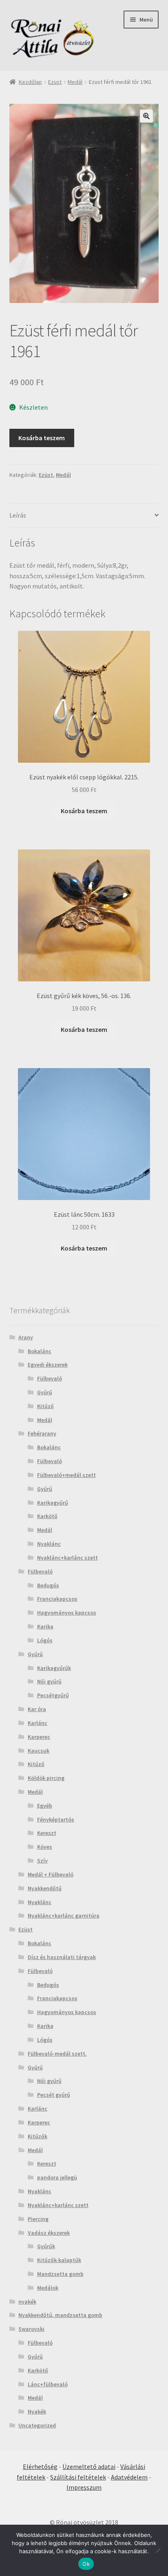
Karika (45, 1626)
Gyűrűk (46, 2246)
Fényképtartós (56, 1819)
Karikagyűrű (53, 1503)
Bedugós (48, 1585)
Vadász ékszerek (49, 2233)
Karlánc (38, 1723)
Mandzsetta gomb (60, 2274)
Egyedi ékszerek (48, 1365)
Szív (42, 1861)
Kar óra (37, 1709)
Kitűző (45, 1406)
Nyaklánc (49, 1544)
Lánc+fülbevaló (48, 2384)
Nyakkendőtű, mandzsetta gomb (60, 2315)
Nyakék (37, 2411)
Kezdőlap (30, 82)
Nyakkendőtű (45, 1888)
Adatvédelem (129, 2477)
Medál (75, 82)
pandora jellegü (57, 2177)
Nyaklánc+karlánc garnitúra (64, 1916)
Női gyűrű (49, 1681)
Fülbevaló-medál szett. (57, 2054)
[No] (158, 2550)
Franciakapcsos (57, 1599)
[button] (146, 116)
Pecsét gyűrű (54, 2095)
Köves (45, 1847)
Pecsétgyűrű (53, 1695)
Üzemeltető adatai (89, 2466)
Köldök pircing (46, 1778)
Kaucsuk (39, 1751)
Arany (26, 1337)
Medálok (48, 2288)
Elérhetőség (40, 2466)
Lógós (45, 1640)
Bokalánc (40, 1351)
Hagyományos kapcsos (67, 1613)
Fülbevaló (50, 1378)
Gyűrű (45, 1392)
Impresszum (84, 2487)
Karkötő (47, 1516)
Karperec (39, 1737)
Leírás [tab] (18, 515)
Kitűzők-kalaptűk (59, 2260)
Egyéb (45, 1806)
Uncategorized (37, 2425)
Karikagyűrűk (54, 1668)
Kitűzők (38, 2136)
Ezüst (55, 82)
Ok (86, 2564)
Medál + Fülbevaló (51, 1874)
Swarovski (31, 2329)
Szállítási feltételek (78, 2477)
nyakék (27, 2302)
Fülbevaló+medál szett (66, 1475)
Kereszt (47, 1833)
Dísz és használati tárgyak (62, 1957)
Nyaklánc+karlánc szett (67, 1558)
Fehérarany (42, 1433)
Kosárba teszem (42, 438)
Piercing (38, 2219)
